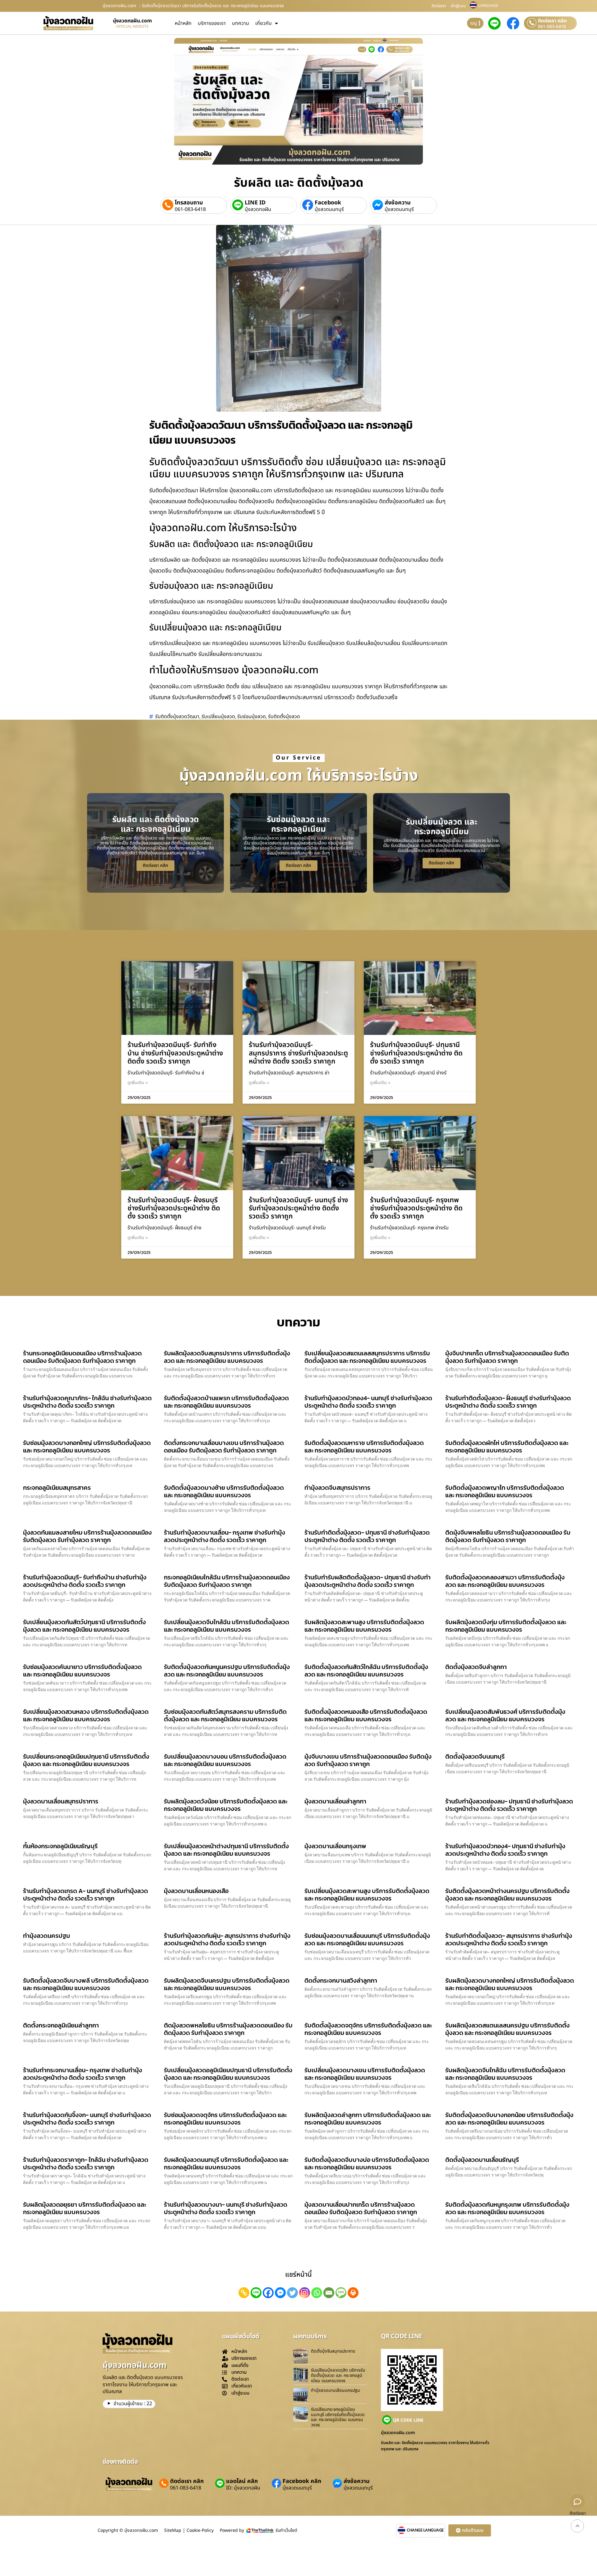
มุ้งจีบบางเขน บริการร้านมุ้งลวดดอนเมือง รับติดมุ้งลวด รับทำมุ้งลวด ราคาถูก (368, 1760)
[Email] (329, 2293)
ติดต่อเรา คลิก (552, 21)
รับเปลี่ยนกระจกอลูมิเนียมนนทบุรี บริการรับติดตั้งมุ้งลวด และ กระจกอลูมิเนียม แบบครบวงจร (338, 2417)
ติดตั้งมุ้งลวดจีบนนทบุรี (475, 1756)
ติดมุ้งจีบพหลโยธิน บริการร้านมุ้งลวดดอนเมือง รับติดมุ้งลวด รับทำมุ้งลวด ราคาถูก (508, 1536)
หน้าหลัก (183, 23)
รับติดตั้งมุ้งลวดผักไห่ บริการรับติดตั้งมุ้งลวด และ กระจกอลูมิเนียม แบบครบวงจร (507, 1447)
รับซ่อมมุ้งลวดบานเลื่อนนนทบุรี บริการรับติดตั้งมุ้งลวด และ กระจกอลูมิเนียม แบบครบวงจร (367, 1939)
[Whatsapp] (317, 2293)
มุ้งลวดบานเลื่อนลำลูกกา (335, 1801)
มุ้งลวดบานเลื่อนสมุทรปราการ (61, 1801)
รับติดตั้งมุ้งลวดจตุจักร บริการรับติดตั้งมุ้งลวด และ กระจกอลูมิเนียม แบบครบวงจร (368, 2029)
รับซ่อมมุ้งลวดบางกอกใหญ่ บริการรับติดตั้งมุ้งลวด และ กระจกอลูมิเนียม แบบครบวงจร (87, 1447)
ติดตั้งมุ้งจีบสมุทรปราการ (333, 2351)
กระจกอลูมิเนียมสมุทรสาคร (57, 1488)
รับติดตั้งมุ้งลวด (284, 717)
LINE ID (255, 203)
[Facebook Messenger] (280, 2293)
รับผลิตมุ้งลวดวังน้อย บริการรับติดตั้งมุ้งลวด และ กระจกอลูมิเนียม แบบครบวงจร (226, 1805)
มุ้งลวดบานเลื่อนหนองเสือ (196, 1891)
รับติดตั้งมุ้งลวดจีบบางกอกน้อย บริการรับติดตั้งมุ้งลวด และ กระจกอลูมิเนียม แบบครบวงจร (509, 2119)
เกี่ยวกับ (264, 23)
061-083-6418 (552, 27)
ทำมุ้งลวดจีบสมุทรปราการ (337, 1488)
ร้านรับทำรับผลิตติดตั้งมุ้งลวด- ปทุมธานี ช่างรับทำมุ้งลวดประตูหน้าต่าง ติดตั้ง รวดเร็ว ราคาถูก (368, 1581)
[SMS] (341, 2293)
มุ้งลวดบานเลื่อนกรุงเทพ (335, 1846)
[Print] (353, 2293)
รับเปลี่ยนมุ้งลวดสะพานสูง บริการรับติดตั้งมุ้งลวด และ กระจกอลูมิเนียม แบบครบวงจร (367, 1895)
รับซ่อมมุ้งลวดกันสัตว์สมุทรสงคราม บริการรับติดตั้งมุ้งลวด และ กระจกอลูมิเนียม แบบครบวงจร (225, 1715)
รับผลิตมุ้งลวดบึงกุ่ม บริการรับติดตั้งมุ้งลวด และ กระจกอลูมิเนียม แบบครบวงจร (506, 1626)
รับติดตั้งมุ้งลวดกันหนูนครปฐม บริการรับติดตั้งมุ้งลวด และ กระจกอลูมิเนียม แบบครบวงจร (227, 1671)
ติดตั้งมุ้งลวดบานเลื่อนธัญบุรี (482, 2160)
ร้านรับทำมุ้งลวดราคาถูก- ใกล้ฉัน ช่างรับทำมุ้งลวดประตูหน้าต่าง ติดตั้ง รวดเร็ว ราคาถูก (86, 2163)
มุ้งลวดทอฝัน (258, 209)
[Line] (256, 2293)
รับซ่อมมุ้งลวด (252, 717)
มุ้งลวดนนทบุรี (329, 209)
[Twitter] (292, 2293)
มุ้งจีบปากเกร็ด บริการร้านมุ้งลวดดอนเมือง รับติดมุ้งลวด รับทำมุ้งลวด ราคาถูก (507, 1357)
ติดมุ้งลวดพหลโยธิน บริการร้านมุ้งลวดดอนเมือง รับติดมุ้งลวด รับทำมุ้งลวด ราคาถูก (228, 2029)
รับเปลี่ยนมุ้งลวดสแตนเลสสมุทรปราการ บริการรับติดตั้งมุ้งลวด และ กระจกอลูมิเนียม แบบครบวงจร (367, 1357)
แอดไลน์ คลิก (242, 2481)
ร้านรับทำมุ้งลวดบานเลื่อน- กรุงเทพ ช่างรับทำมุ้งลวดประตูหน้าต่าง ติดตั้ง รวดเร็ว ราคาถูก (224, 1536)
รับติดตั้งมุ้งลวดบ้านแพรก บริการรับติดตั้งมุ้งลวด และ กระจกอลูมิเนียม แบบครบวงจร (226, 1402)
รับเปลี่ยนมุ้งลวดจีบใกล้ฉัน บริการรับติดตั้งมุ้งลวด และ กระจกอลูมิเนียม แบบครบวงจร (227, 1626)
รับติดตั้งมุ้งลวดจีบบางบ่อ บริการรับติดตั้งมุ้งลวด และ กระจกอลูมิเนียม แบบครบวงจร (367, 2163)
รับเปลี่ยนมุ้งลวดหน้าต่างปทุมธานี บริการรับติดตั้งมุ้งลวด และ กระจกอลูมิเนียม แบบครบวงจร (226, 1850)
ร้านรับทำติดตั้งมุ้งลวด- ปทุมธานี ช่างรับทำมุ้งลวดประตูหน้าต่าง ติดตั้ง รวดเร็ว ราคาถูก (367, 1536)
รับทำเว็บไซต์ (286, 2530)
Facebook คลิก (302, 2481)
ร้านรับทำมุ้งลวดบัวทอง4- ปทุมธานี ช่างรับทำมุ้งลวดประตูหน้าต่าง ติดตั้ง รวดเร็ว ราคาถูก (505, 1850)
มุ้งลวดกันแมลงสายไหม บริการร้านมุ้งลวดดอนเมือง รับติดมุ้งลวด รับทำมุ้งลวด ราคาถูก (87, 1536)
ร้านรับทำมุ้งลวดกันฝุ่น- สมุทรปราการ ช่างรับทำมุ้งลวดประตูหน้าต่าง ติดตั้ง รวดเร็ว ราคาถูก (227, 1939)
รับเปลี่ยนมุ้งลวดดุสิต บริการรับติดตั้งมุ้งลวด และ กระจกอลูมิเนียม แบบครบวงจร (338, 2375)
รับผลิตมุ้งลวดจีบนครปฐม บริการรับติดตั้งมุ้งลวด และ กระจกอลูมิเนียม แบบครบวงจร (227, 1984)
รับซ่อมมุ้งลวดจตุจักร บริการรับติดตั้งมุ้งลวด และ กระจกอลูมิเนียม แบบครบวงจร (225, 2119)
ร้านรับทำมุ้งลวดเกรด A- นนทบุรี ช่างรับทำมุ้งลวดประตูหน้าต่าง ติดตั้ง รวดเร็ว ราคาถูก (86, 1895)
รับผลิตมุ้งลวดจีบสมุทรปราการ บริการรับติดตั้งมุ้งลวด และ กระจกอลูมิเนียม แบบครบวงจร (227, 1357)
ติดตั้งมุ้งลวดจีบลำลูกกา (476, 1667)
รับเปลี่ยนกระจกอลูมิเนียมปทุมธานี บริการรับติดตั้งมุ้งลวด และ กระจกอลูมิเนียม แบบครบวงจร (86, 1760)
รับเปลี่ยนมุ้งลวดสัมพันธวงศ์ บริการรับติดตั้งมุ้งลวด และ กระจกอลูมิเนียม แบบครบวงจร (505, 1715)
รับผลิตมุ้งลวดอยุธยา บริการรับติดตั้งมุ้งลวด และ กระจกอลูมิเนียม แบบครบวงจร (85, 2208)
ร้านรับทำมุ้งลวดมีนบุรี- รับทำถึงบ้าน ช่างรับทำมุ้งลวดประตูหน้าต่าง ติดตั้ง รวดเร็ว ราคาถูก (175, 1053)
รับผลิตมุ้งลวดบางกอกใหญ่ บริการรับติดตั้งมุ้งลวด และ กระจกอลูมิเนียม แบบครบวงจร (510, 1984)
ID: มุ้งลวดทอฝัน (243, 2488)
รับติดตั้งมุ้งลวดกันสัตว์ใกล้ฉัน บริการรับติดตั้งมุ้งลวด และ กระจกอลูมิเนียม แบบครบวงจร (366, 1671)
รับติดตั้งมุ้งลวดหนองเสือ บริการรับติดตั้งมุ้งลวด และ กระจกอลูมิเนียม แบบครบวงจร (366, 1715)
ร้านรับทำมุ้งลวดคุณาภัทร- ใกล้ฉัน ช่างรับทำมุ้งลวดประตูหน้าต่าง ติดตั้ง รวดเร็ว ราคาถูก (87, 1402)
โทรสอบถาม (189, 203)
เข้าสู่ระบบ (458, 6)
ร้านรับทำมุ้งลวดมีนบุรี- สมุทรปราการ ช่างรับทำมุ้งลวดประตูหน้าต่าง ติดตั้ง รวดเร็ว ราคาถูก (298, 1053)
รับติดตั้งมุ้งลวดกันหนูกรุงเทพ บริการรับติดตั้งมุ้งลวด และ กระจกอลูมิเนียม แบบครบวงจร (507, 2208)
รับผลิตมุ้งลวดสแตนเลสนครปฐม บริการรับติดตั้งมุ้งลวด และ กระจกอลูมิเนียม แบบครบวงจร (507, 2029)
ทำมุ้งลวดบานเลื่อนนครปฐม (336, 2390)
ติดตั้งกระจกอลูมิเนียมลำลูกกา (61, 2025)
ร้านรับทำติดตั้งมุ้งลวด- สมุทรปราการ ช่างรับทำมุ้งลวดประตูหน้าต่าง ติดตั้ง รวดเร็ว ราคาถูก (509, 1939)
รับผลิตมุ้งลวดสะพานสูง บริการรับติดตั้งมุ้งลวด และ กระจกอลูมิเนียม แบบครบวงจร (364, 1626)
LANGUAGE (488, 6)
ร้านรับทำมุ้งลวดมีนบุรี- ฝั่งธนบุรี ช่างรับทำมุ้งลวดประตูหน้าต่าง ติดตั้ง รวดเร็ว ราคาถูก (174, 1209)
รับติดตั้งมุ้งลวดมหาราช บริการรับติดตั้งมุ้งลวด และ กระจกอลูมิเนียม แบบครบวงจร (364, 1447)
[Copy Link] (244, 2293)
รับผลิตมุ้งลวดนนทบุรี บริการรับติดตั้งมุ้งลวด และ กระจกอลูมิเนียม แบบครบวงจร (226, 2163)
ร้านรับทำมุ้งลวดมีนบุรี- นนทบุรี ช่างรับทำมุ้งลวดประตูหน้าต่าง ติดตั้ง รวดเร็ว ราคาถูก (298, 1209)
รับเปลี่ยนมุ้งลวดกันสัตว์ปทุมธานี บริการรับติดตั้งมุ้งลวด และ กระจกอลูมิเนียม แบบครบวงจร (84, 1626)
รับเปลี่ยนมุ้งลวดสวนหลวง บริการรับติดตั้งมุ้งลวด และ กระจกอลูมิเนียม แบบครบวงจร (86, 1715)
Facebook (328, 203)
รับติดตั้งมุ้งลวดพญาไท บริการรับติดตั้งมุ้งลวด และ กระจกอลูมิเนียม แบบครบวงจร (505, 1491)
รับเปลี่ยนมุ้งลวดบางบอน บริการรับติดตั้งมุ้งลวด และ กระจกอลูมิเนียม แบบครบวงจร (225, 1760)
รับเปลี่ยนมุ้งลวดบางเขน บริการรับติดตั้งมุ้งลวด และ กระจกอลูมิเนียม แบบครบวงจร (365, 2074)
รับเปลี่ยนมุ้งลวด (218, 717)
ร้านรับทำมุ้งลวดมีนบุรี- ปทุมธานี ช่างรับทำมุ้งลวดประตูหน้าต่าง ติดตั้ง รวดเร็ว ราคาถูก (416, 1053)
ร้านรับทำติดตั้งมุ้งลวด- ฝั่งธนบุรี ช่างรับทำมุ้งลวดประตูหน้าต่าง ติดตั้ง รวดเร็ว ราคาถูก (508, 1402)
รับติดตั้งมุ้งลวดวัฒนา (177, 717)
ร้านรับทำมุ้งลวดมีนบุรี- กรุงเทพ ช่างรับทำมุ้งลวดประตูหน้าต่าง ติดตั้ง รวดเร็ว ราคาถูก (416, 1209)
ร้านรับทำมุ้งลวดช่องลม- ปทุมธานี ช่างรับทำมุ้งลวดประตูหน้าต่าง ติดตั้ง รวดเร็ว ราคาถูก (509, 1805)
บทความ (241, 23)
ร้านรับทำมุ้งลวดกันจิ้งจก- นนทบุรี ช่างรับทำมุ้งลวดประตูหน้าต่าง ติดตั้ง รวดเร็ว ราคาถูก (87, 2119)
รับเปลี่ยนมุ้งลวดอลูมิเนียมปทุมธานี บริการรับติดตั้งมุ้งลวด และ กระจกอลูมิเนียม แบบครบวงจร (228, 2074)
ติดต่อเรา (439, 6)
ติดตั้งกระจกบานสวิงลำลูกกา (341, 1980)
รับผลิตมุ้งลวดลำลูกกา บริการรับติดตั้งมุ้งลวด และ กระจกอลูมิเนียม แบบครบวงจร (368, 2119)
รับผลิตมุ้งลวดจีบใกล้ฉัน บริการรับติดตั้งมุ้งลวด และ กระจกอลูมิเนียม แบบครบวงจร (505, 2074)
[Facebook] (268, 2293)
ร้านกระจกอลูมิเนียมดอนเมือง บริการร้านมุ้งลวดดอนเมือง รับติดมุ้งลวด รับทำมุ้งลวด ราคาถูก (82, 1357)
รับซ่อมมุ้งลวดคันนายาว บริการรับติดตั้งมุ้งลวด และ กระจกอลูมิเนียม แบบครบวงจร (82, 1671)
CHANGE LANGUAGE (425, 2530)
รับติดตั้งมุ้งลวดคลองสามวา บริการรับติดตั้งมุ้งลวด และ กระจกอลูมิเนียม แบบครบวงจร (505, 1581)
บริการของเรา (212, 23)
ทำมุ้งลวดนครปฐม (46, 1936)
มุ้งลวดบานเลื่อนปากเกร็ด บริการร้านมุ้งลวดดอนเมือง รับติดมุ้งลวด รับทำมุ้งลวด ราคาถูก (361, 2208)
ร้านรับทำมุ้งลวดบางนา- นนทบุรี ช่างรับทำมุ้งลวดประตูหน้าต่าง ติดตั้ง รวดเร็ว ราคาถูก (226, 2208)
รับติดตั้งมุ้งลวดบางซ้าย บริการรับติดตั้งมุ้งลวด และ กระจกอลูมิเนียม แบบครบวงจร (224, 1491)
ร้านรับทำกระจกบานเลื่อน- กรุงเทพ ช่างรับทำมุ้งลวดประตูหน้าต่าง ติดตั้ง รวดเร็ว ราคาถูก (83, 2074)
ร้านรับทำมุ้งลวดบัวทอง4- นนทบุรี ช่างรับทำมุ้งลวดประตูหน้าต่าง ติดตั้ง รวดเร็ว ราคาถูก (368, 1402)
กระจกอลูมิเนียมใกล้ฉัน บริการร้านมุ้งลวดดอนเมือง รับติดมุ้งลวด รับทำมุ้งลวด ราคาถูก (227, 1581)
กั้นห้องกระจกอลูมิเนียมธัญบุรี (60, 1846)
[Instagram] (305, 2293)
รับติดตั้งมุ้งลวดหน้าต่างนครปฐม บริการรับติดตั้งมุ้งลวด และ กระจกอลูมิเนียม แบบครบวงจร (507, 1895)
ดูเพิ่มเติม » (138, 1083)
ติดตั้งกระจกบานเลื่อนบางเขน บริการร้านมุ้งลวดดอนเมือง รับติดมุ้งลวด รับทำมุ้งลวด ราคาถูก (224, 1447)
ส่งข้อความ (398, 203)
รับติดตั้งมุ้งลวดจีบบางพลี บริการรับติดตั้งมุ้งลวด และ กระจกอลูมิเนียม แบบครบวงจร (86, 1984)
